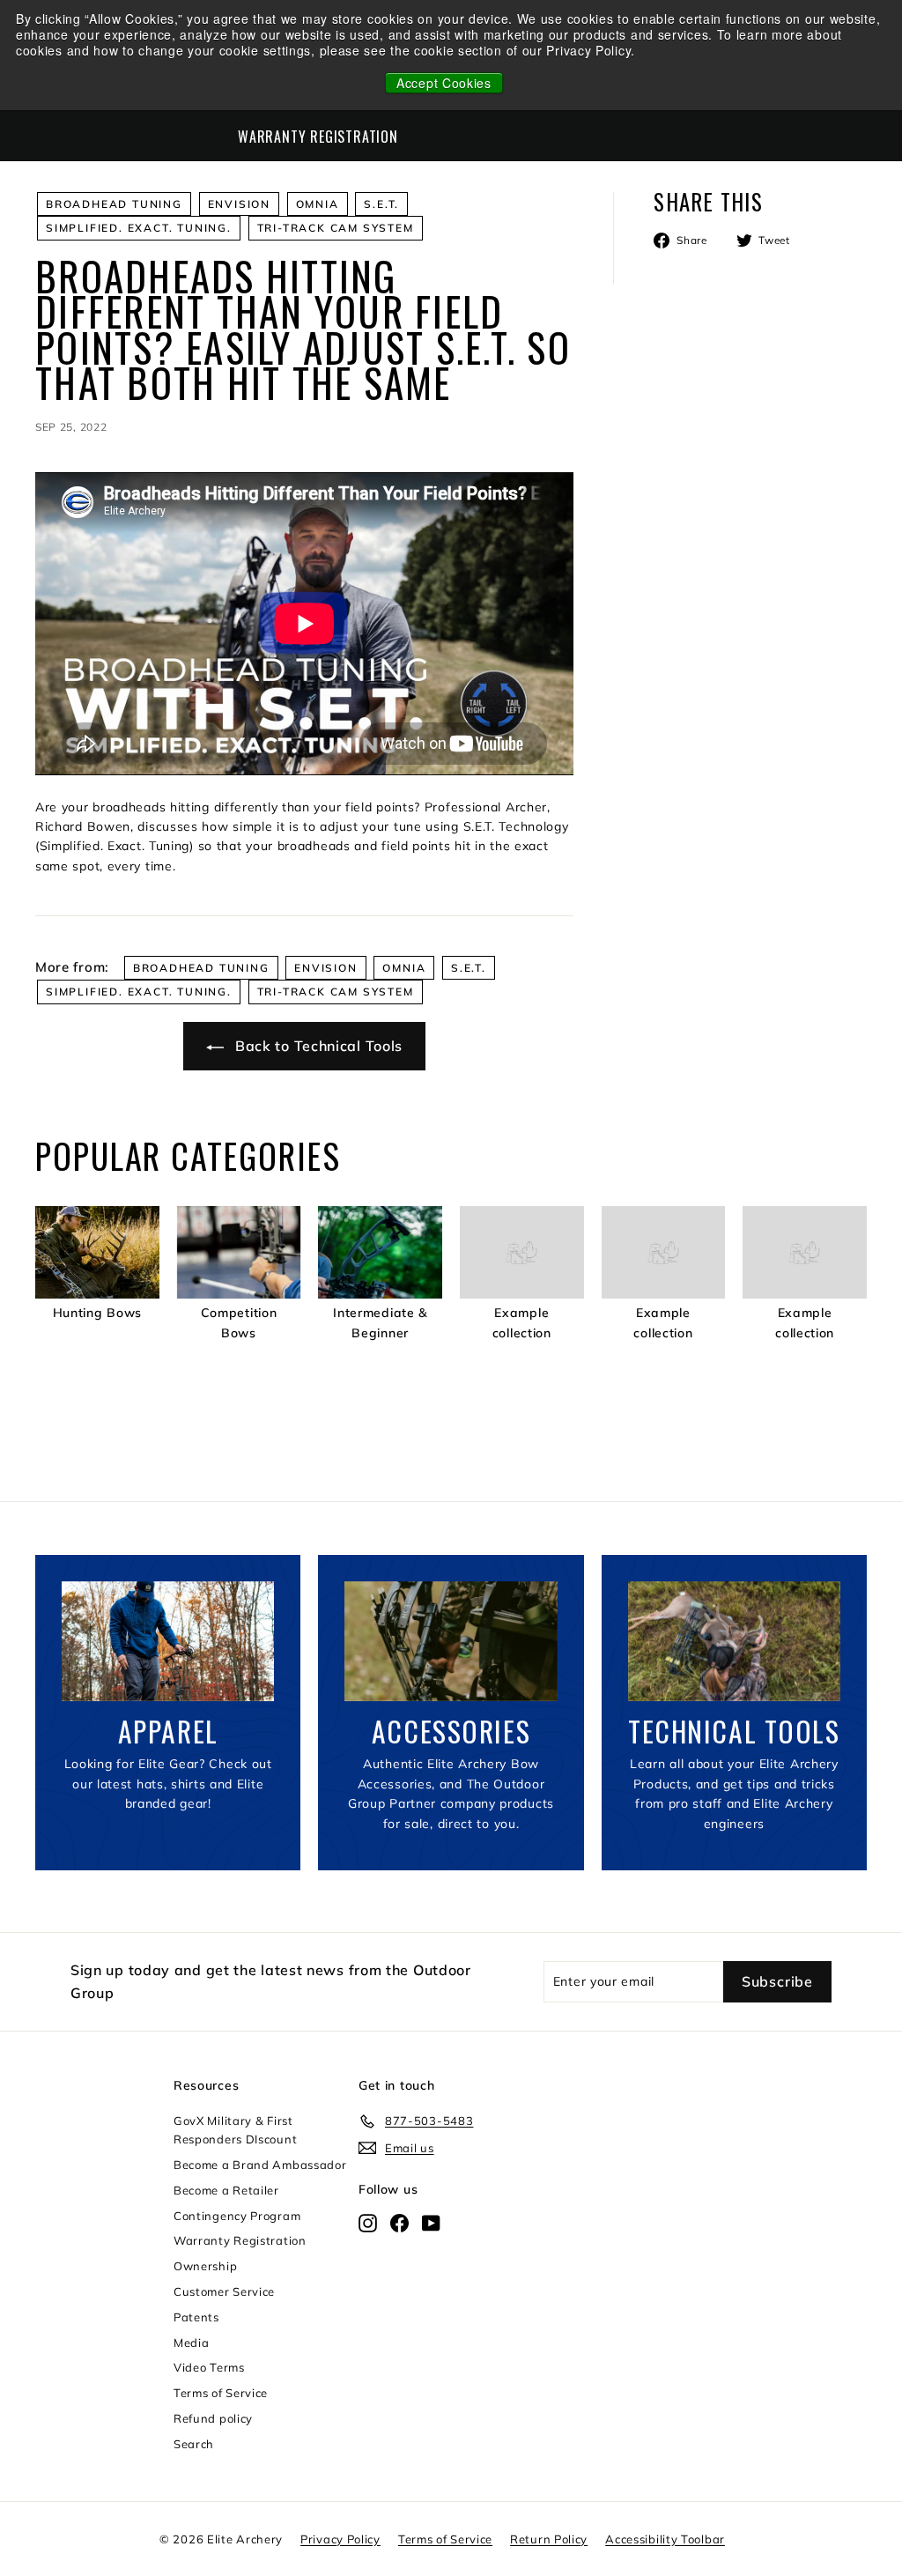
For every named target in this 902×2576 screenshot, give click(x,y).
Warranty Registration (318, 137)
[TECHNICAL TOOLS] (734, 1641)
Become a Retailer (226, 2190)
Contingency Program (237, 2216)
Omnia (318, 204)
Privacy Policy (340, 2539)
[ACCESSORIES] (451, 1641)
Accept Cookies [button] (444, 83)
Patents (196, 2317)
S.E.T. (381, 204)
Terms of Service (221, 2393)
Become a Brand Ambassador (260, 2165)
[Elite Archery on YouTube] (431, 2222)
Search (194, 2444)
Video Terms (209, 2367)
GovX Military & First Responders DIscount (235, 2130)
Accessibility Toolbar (665, 2539)
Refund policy (213, 2418)
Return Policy (549, 2539)
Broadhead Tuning (114, 204)
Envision (239, 204)
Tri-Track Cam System (336, 228)
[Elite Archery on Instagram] (368, 2222)
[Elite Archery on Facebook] (399, 2222)
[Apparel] (168, 1641)
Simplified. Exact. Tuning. (139, 228)
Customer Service (224, 2291)
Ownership (205, 2266)
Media (192, 2343)
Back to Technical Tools (317, 1046)
